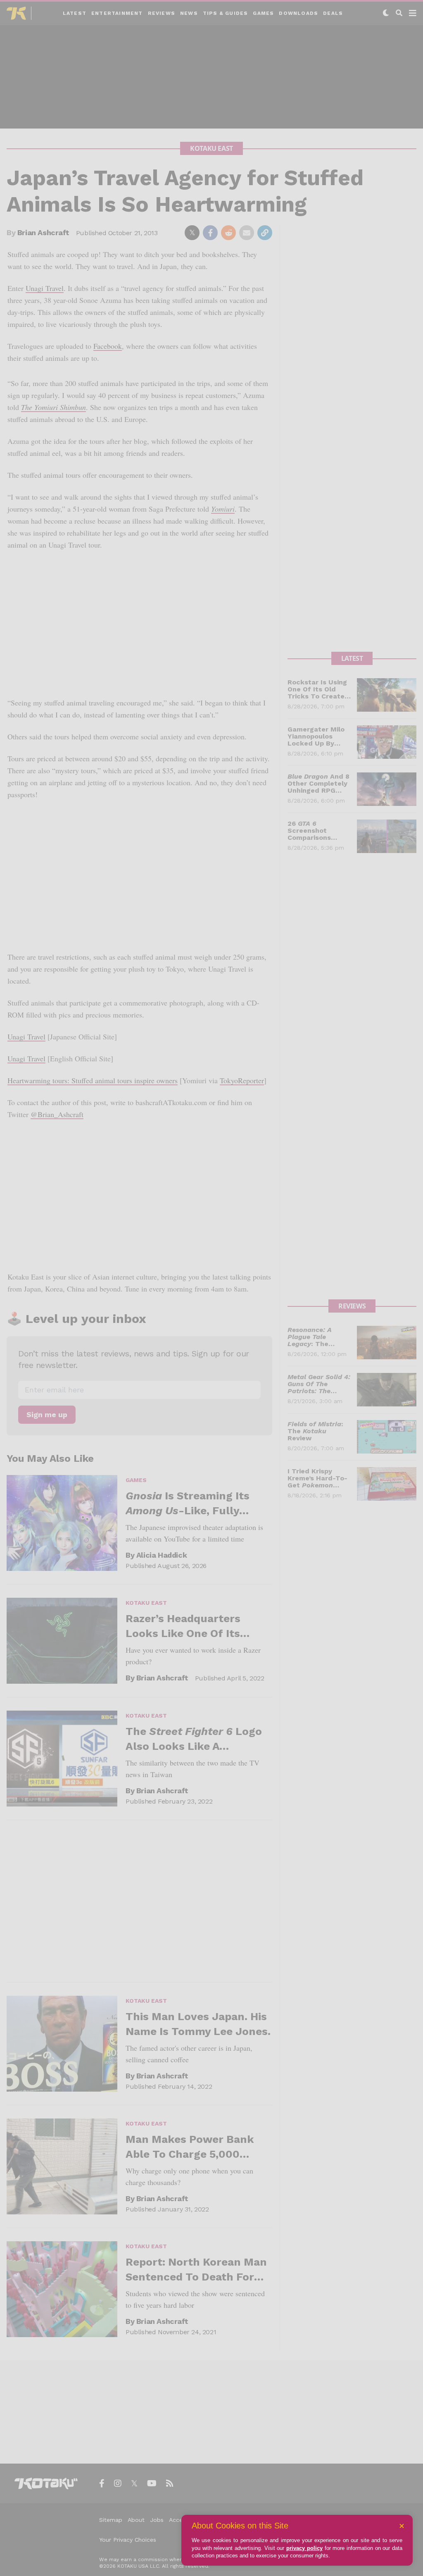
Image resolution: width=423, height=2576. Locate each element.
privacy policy (304, 2548)
